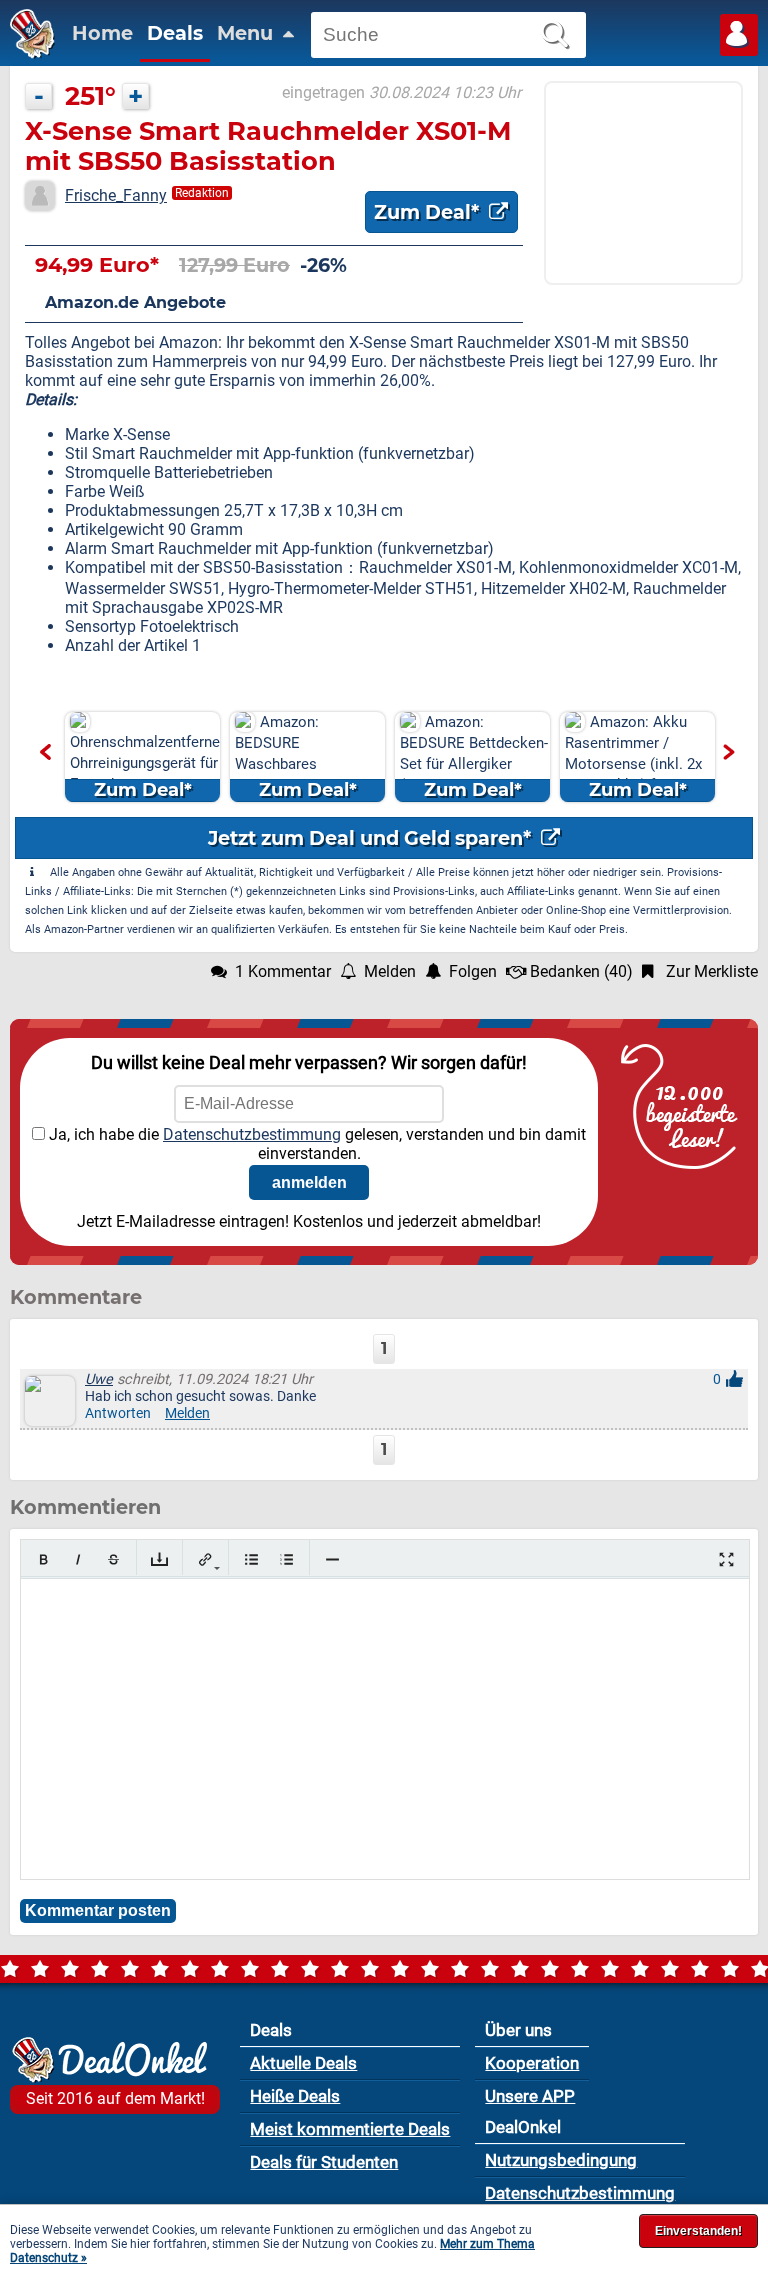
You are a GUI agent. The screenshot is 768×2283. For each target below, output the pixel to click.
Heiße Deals (295, 2096)
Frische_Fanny (116, 195)
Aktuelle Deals (303, 2063)
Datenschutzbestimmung (252, 1134)
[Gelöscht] (113, 1559)
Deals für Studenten (324, 2162)
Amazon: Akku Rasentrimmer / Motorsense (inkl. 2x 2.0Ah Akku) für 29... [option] (633, 757)
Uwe (99, 1379)
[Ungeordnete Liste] (251, 1559)
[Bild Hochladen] (159, 1559)
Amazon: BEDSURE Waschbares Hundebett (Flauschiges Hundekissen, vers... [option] (302, 757)
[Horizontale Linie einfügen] (332, 1559)
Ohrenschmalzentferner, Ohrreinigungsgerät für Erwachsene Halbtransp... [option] (145, 767)
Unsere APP (530, 2096)
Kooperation (532, 2063)
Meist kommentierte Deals (350, 2129)
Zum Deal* (429, 212)
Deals (175, 33)
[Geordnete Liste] (286, 1559)
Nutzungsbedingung (561, 2160)
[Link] (205, 1559)
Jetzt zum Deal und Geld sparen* (372, 838)
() (581, 971)
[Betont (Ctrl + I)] (78, 1559)
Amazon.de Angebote (135, 302)
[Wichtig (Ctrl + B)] (43, 1559)
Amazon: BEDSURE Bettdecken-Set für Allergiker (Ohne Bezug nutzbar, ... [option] (474, 757)
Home (102, 33)
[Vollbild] (726, 1559)
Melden (187, 1413)
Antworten (118, 1413)
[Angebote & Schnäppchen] (27, 53)
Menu (247, 33)
